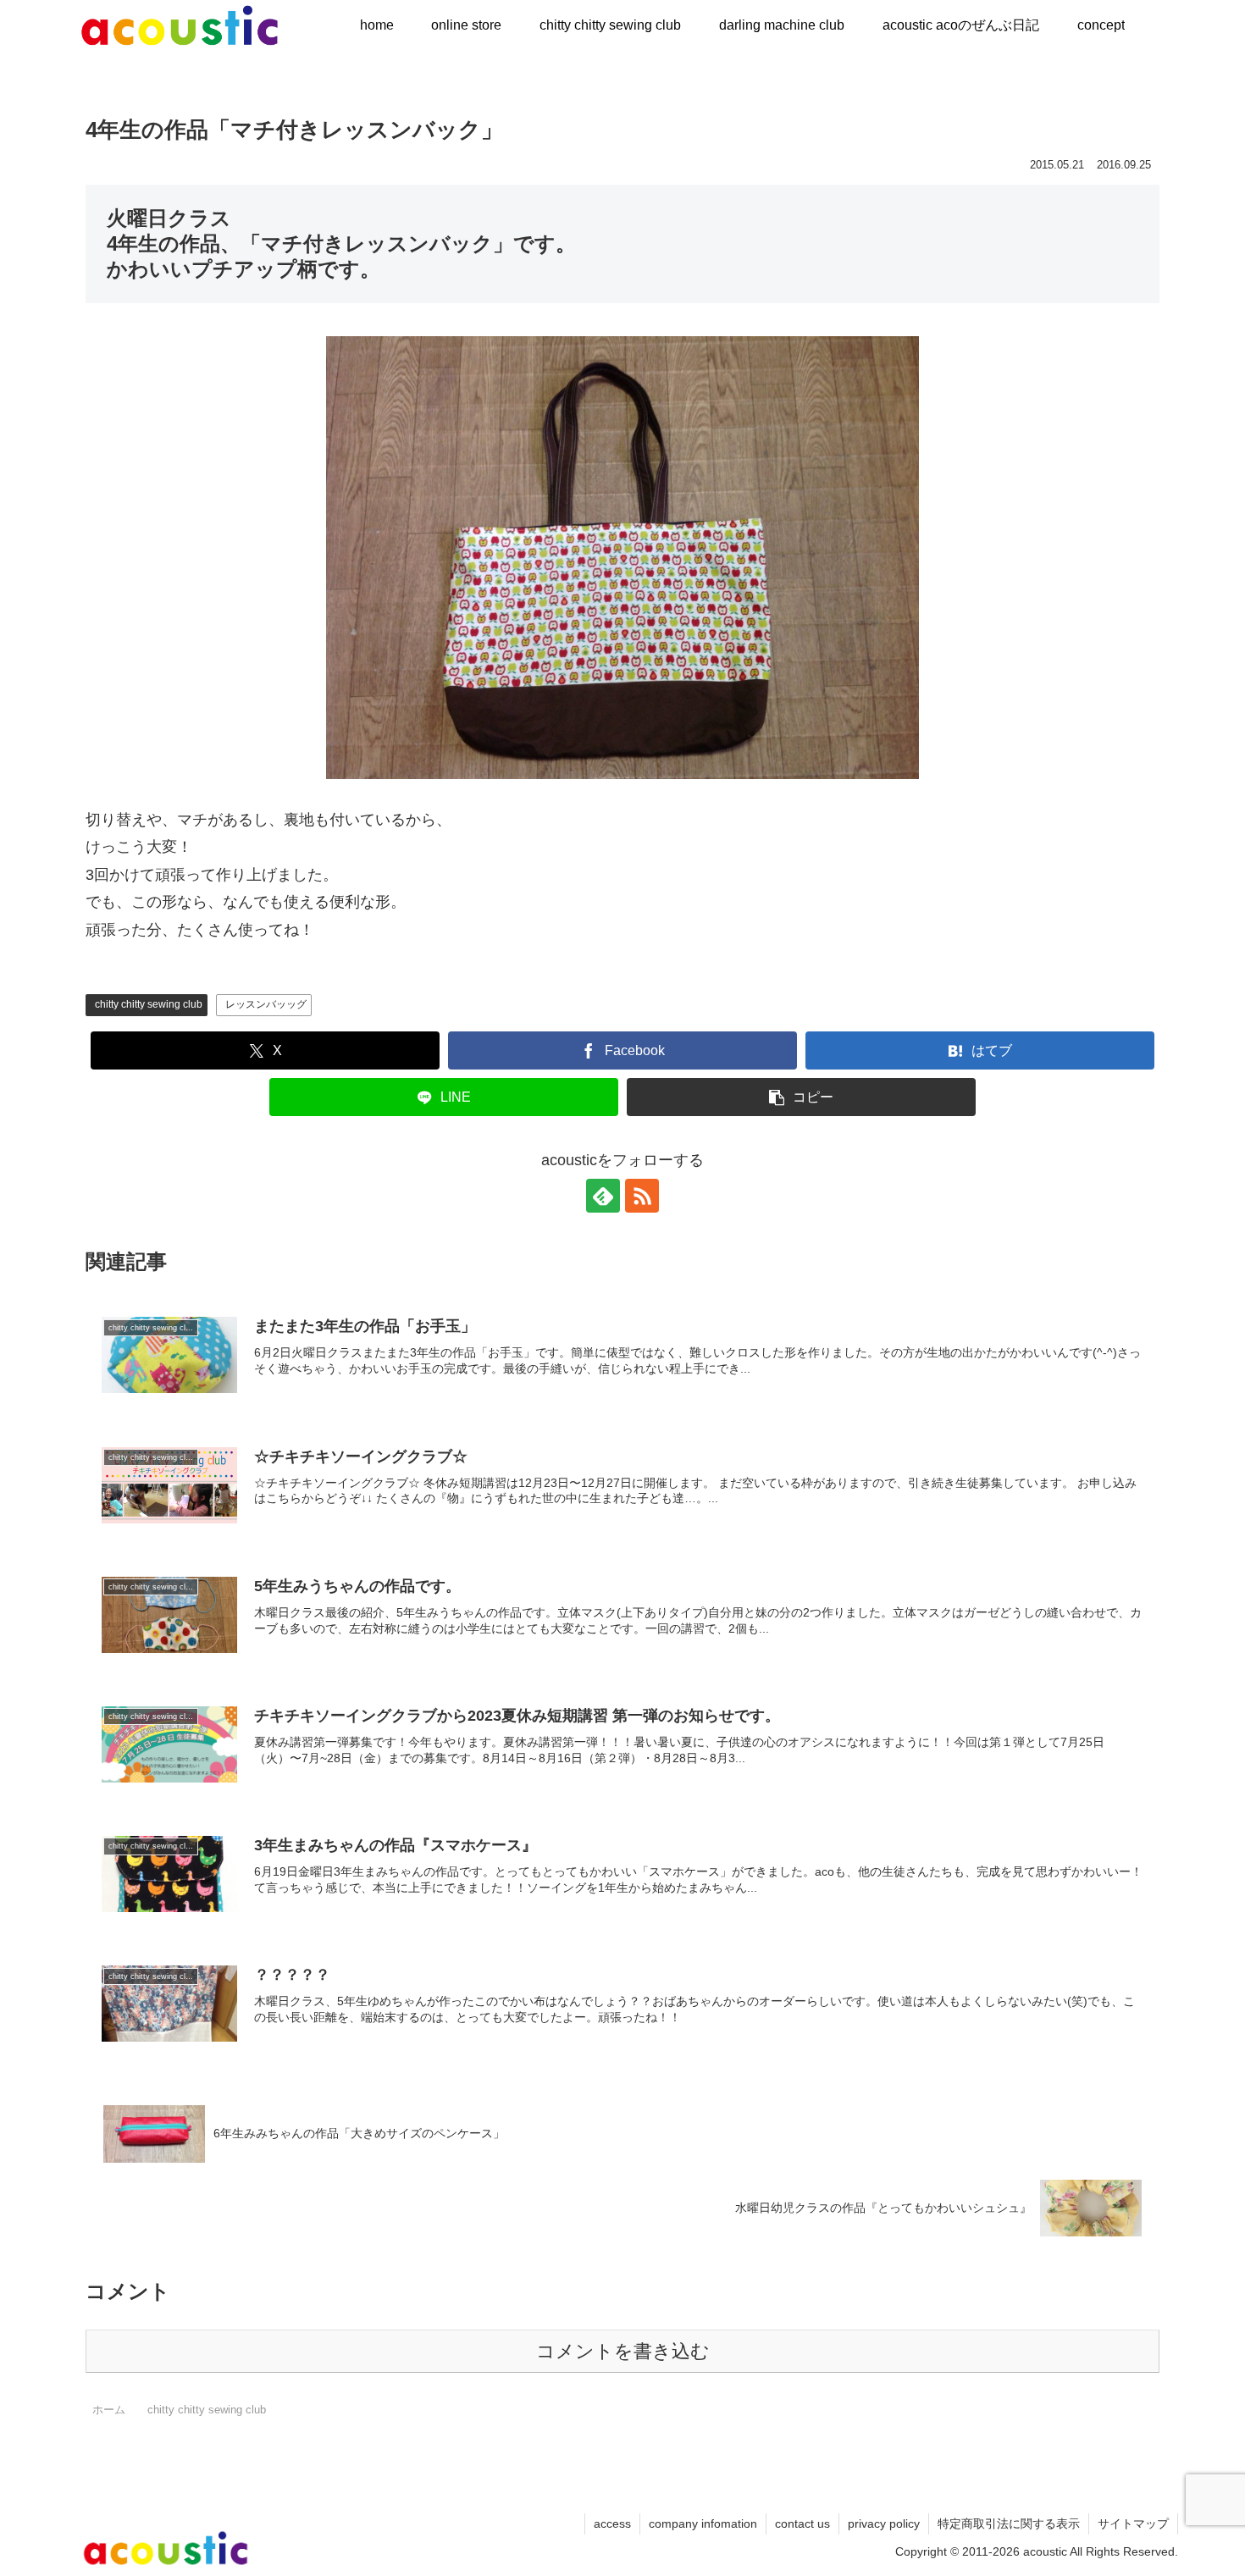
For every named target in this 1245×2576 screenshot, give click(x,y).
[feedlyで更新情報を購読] (603, 1196)
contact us (802, 2523)
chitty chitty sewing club (149, 1004)
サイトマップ (1133, 2523)
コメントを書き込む (623, 2351)
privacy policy (884, 2523)
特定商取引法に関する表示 (1009, 2523)
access (612, 2523)
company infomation (703, 2523)
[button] (801, 1097)
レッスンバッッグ (266, 1004)
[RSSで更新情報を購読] (642, 1196)
